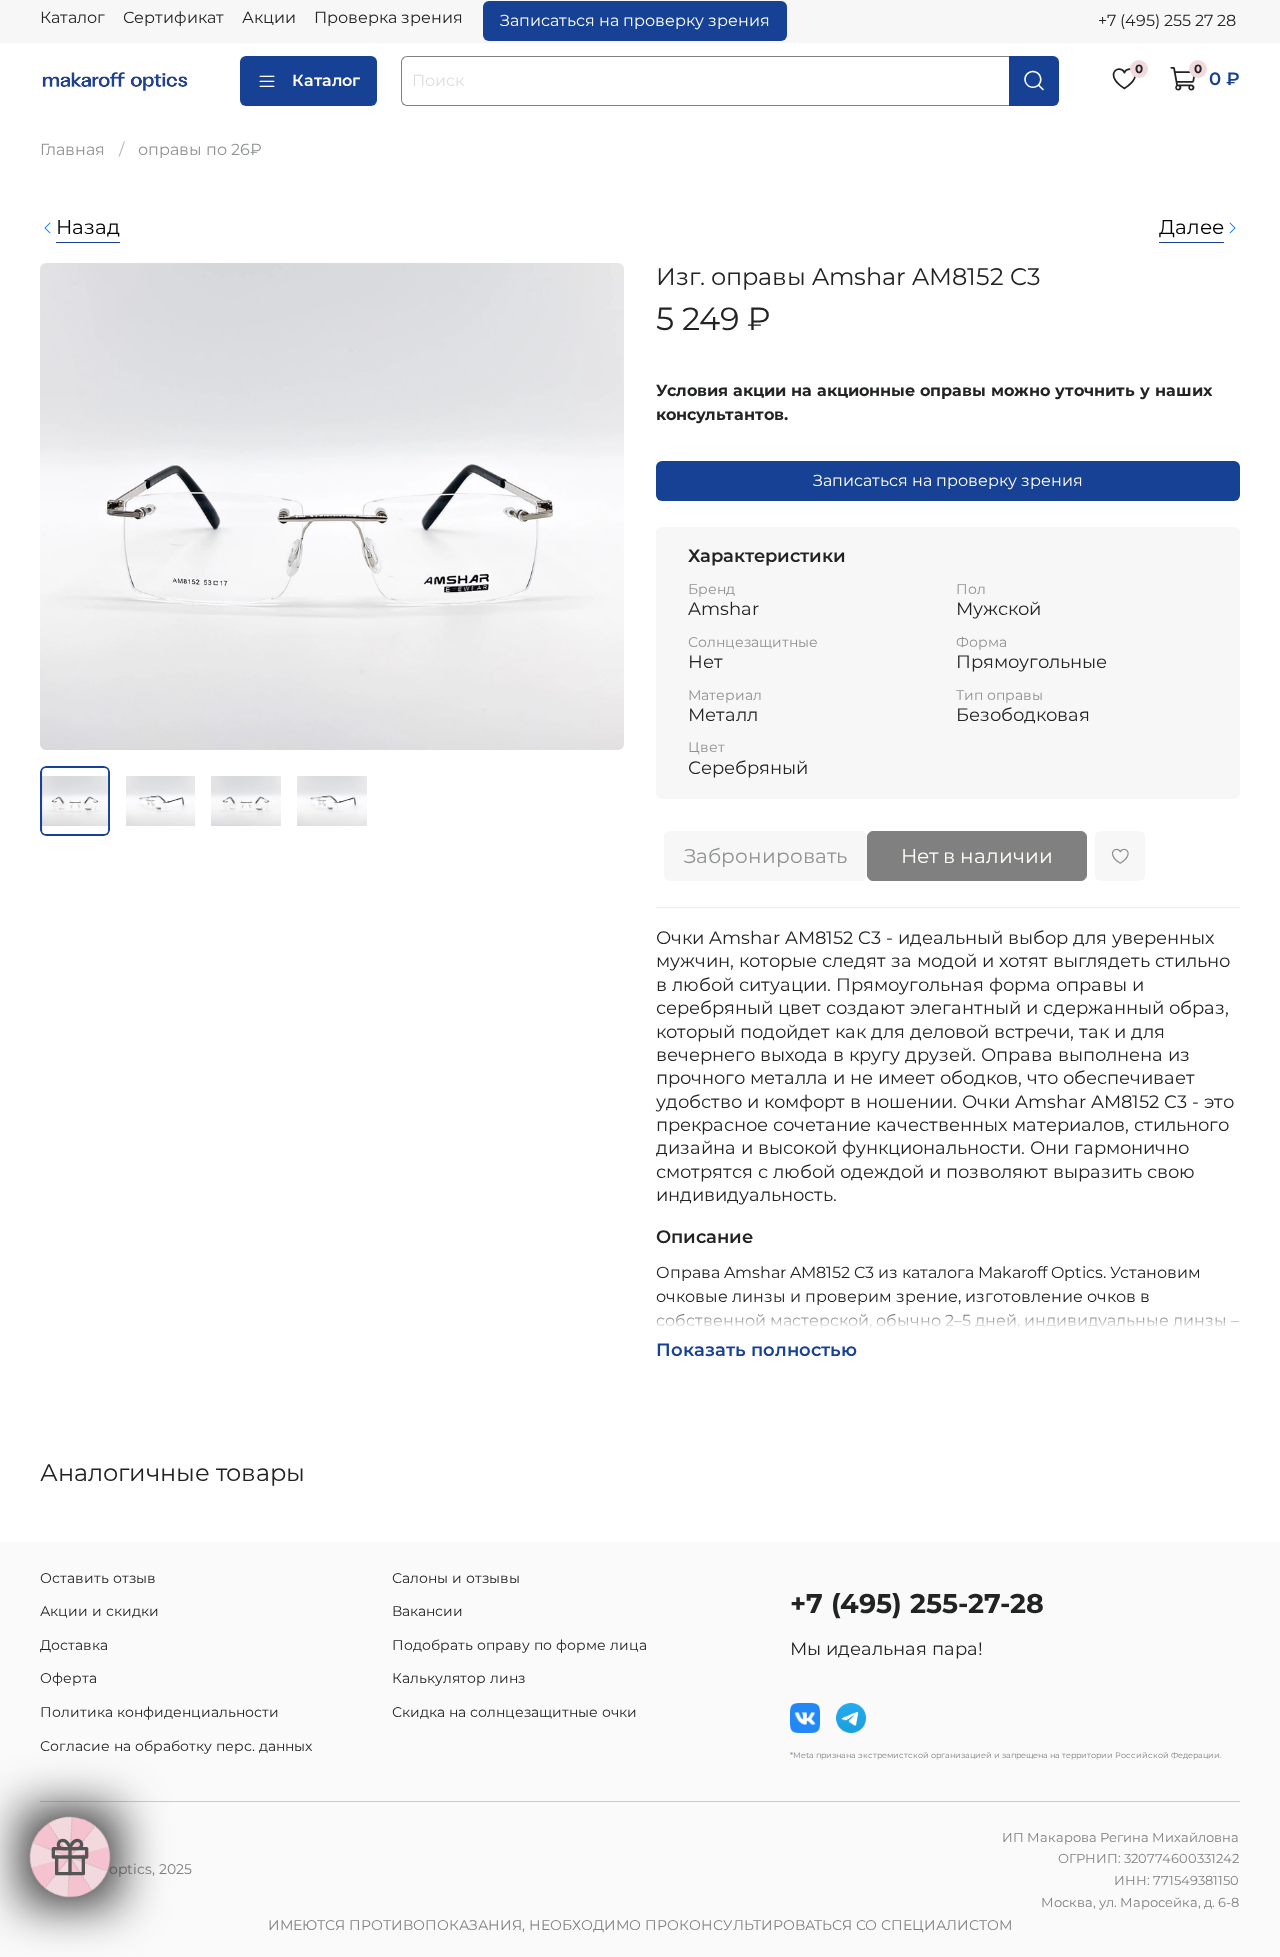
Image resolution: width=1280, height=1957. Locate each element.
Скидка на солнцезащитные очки (514, 1712)
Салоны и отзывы (456, 1578)
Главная (72, 149)
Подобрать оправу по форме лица (519, 1645)
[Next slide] (592, 507)
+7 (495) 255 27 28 (1167, 20)
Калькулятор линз (458, 1678)
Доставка (74, 1645)
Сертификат (173, 17)
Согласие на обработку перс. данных (176, 1746)
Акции (269, 17)
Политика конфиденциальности (159, 1712)
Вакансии (427, 1611)
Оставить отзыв (98, 1578)
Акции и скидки (99, 1611)
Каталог (72, 17)
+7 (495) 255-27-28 (917, 1603)
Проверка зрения (388, 17)
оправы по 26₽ (200, 149)
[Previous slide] (72, 507)
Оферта (68, 1678)
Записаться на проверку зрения (635, 20)
